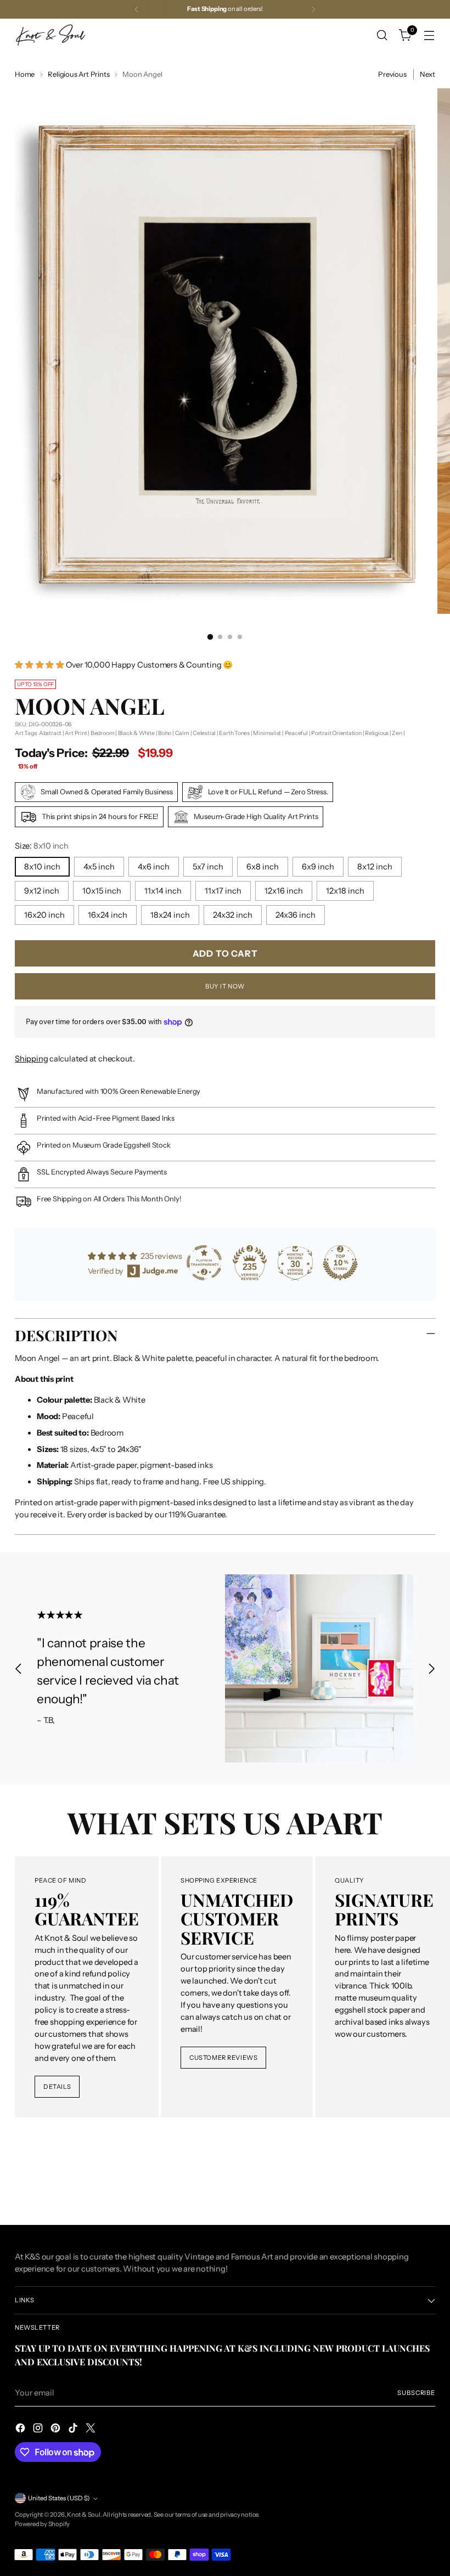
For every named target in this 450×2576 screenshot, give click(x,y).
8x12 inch (375, 867)
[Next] (313, 9)
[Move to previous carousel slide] (19, 1668)
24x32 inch (233, 915)
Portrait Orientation (336, 733)
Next (428, 74)
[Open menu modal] (429, 35)
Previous (392, 74)
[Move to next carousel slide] (431, 1668)
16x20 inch (44, 915)
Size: (42, 846)
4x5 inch (99, 867)
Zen (397, 733)
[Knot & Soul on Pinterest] (57, 2430)
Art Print (76, 733)
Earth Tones (234, 733)
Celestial (204, 733)
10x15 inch (102, 891)
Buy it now (225, 986)
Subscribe (416, 2393)
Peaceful (296, 733)
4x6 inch (154, 867)
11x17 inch (223, 891)
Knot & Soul (84, 2515)
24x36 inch (296, 915)
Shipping (31, 1059)
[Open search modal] (382, 35)
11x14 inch (163, 891)
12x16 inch (284, 891)
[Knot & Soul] (50, 35)
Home (25, 74)
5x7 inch (208, 867)
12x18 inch (345, 891)
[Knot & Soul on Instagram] (39, 2430)
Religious (377, 733)
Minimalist (267, 733)
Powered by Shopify (42, 2524)
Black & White (136, 733)
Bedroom (102, 733)
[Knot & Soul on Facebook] (21, 2430)
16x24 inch (108, 915)
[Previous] (137, 9)
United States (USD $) (59, 2498)
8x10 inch (42, 867)
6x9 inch (318, 867)
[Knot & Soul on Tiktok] (74, 2430)
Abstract (50, 733)
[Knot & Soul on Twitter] (92, 2430)
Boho (165, 733)
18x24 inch (170, 915)
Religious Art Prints (78, 74)
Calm (182, 733)
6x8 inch (263, 867)
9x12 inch (42, 891)
